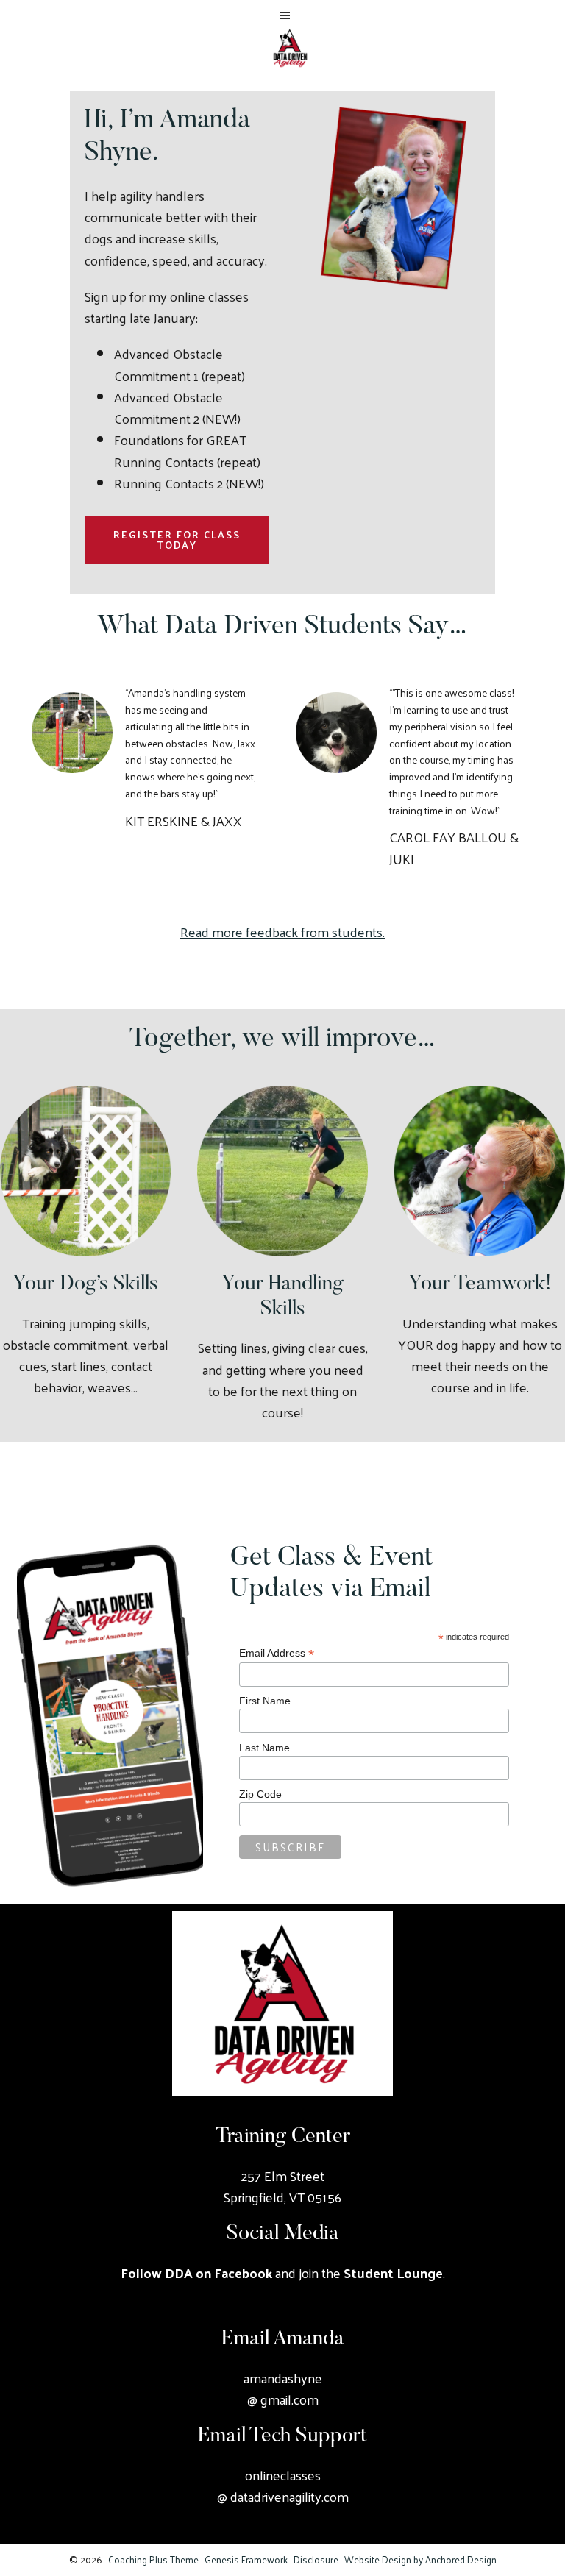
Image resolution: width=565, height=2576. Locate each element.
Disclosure (316, 2559)
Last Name (264, 1748)
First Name (265, 1701)
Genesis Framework (246, 2559)
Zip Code (260, 1794)
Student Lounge (393, 2273)
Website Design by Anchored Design (420, 2559)
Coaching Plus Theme (153, 2559)
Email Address (277, 1653)
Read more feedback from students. (282, 932)
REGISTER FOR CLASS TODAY (177, 540)
